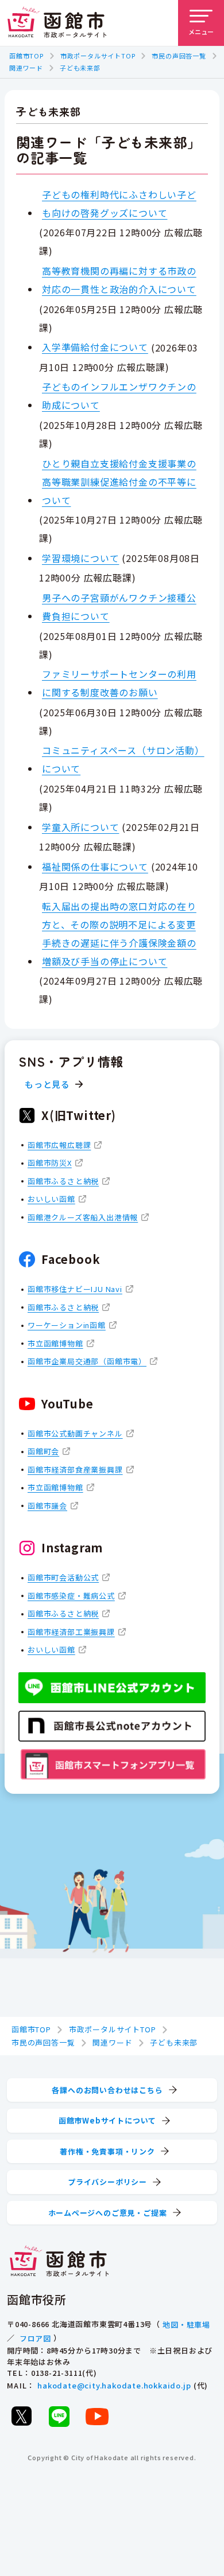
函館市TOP (26, 56)
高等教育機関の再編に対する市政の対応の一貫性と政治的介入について (119, 280)
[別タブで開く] (21, 2416)
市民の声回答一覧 (179, 56)
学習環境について (80, 558)
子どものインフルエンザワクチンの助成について (119, 396)
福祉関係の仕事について (95, 867)
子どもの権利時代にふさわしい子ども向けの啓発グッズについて (119, 204)
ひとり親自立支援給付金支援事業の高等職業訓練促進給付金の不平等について (119, 482)
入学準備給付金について (95, 347)
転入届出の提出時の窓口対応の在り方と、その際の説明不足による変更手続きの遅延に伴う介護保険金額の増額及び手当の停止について (119, 934)
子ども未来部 (80, 68)
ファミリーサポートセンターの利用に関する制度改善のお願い (119, 683)
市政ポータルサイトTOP (98, 56)
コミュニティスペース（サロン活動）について (123, 759)
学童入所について (80, 827)
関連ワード (26, 68)
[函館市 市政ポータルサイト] (57, 23)
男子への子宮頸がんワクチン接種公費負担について (119, 607)
